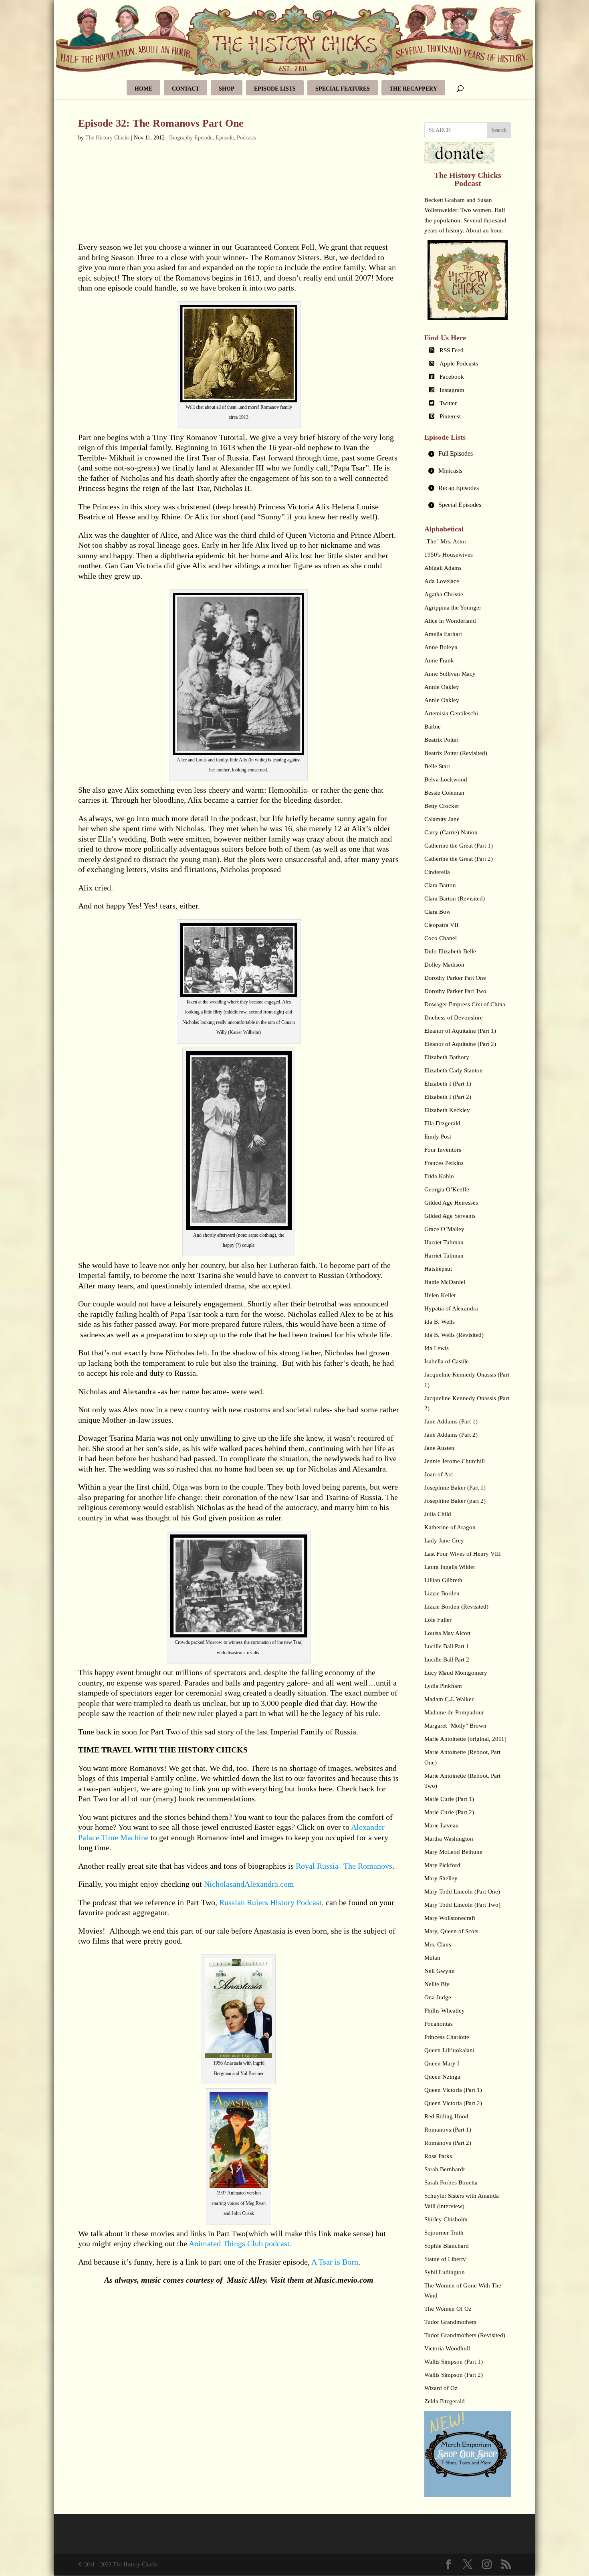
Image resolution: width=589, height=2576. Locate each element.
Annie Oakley (442, 687)
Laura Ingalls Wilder (450, 1567)
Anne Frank (439, 660)
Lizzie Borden (442, 1593)
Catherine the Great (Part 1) (459, 846)
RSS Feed (452, 350)
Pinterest (450, 416)
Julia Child (438, 1514)
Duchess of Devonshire (454, 1017)
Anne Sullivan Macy (450, 674)
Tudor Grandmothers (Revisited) (465, 2335)
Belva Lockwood (446, 779)
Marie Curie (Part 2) (449, 1812)
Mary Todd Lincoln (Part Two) (462, 1905)
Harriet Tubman (444, 1242)
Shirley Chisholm (446, 2219)
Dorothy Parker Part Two (455, 991)
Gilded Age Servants (450, 1216)
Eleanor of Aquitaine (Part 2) (460, 1044)
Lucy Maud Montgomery (456, 1673)
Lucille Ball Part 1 (447, 1646)
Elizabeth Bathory (447, 1057)
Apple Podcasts (459, 363)
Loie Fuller (438, 1620)
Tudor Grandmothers (450, 2322)
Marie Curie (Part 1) (449, 1799)
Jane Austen (439, 1448)
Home (143, 89)
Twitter (448, 403)
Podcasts (246, 138)
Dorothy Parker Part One (455, 978)
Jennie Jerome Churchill (455, 1461)
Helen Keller (440, 1295)
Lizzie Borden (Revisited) (456, 1607)
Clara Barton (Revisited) (455, 898)
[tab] (468, 454)
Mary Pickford (442, 1865)
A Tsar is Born (334, 2262)
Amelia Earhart (443, 634)
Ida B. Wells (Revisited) (454, 1335)
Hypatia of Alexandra (451, 1308)
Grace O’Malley (444, 1229)
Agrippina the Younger (453, 608)
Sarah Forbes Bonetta (451, 2182)
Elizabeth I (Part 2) (448, 1097)
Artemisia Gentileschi (451, 713)
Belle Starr (437, 766)
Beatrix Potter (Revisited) (456, 753)
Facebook (452, 377)
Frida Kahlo (439, 1176)
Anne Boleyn (441, 647)
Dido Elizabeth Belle (450, 951)
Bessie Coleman (444, 793)
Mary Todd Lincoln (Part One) (462, 1892)
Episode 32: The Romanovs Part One (161, 123)
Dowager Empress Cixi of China (465, 1004)
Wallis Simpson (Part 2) (454, 2375)
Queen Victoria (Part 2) (453, 2103)
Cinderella (437, 872)
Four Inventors (443, 1150)
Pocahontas (439, 2024)
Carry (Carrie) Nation (451, 832)
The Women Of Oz (448, 2309)
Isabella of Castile (447, 1361)
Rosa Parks (438, 2156)
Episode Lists (275, 89)
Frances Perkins (444, 1163)
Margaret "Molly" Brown (455, 1726)
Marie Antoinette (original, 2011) (465, 1739)
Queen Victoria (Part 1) (453, 2090)
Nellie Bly (437, 1984)
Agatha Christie (444, 594)
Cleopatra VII (441, 925)
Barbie (433, 727)
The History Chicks (107, 138)
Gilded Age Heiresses (451, 1203)
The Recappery (413, 89)
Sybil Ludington (445, 2272)
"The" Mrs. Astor (445, 541)
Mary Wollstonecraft (450, 1918)
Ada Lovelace (442, 581)
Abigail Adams (443, 568)
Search (499, 130)
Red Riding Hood (446, 2116)
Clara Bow (438, 912)
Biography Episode (191, 138)
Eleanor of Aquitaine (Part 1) (460, 1031)
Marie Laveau (442, 1825)
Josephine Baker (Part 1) (455, 1488)
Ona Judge (438, 1997)
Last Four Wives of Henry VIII (463, 1554)
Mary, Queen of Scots (451, 1931)
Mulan (432, 1958)
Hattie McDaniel (445, 1282)
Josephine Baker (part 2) (455, 1501)
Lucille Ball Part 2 (447, 1659)
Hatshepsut (438, 1269)
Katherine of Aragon (450, 1527)
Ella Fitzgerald (442, 1123)
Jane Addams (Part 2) (451, 1435)
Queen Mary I (442, 2063)
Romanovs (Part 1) (448, 2130)
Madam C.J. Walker (449, 1699)
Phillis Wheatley (445, 2011)
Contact (186, 89)
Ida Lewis (437, 1348)
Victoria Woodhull (447, 2348)
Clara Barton (440, 885)
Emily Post (438, 1137)
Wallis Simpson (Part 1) (454, 2362)
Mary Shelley (441, 1878)
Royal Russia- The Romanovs (344, 1866)
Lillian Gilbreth (443, 1580)
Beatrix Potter (441, 740)
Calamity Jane (442, 819)
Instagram (452, 390)
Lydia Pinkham (443, 1686)
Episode (225, 138)
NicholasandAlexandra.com (249, 1884)
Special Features (343, 89)
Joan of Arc (439, 1474)
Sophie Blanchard (447, 2246)
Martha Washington (449, 1839)
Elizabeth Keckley (447, 1110)
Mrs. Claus (438, 1944)
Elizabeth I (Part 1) (448, 1084)
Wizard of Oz (441, 2388)
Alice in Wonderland (450, 621)
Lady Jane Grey (444, 1540)
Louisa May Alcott (447, 1633)
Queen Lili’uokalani (449, 2050)
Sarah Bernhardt (445, 2169)
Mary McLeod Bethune (453, 1852)
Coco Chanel (441, 938)
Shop (227, 89)
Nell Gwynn (440, 1971)
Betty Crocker (442, 806)
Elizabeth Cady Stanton (454, 1070)
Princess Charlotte (447, 2037)
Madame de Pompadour (454, 1712)
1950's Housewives (449, 555)
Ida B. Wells (440, 1322)
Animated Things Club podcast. (240, 2243)
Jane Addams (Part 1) (451, 1421)
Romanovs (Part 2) (448, 2143)
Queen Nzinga (442, 2077)
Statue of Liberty (445, 2259)
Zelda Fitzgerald (445, 2401)
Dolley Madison (444, 965)
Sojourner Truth (444, 2233)
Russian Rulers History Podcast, (271, 1902)
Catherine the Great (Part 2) (459, 859)
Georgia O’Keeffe (447, 1189)
